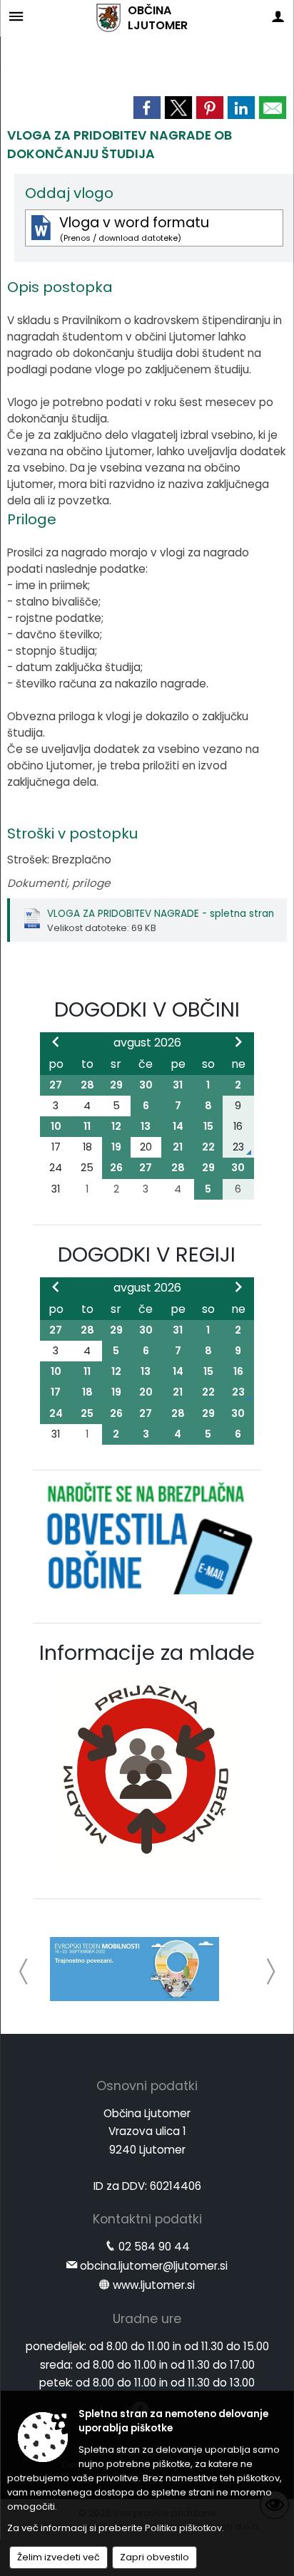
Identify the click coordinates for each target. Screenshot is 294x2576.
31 (178, 1085)
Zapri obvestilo (154, 2557)
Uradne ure (147, 2319)
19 (116, 1147)
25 (87, 1413)
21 (178, 1147)
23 (238, 1392)
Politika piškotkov (183, 2528)
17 (56, 1392)
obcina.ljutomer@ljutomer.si (154, 2266)
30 (146, 1085)
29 (116, 1085)
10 (56, 1126)
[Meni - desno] (278, 16)
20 (146, 1392)
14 (178, 1126)
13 (146, 1126)
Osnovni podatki (147, 2086)
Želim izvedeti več (59, 2557)
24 (56, 1413)
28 (87, 1085)
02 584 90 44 (154, 2247)
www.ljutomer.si (154, 2285)
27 (56, 1085)
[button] (24, 1972)
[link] (147, 108)
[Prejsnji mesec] (56, 1042)
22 (208, 1147)
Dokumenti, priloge (59, 883)
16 (238, 1371)
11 (87, 1126)
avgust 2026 (147, 1043)
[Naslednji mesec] (238, 1042)
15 (208, 1126)
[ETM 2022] (135, 1969)
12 (116, 1126)
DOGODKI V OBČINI (147, 1009)
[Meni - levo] (16, 16)
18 (87, 1392)
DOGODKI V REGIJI (147, 1255)
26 (116, 1168)
